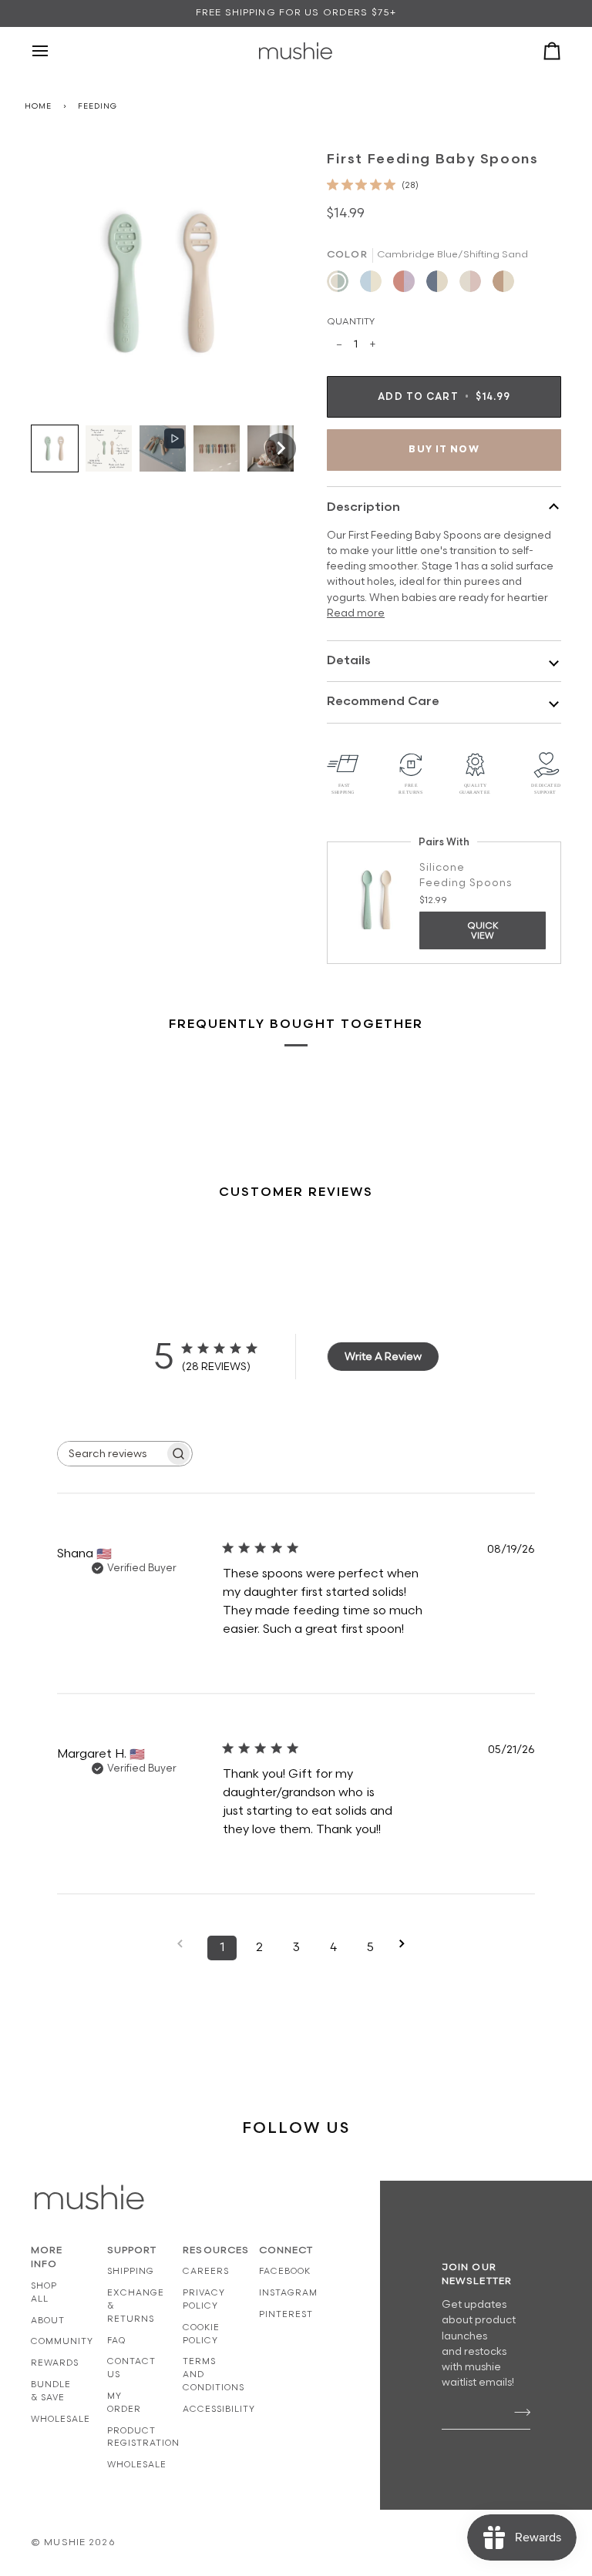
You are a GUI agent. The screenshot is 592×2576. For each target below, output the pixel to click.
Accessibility (219, 2409)
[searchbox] (111, 1454)
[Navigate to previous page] (185, 1944)
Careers (206, 2271)
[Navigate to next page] (407, 1944)
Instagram (288, 2293)
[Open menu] (54, 51)
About (48, 2321)
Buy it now (444, 450)
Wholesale (61, 2419)
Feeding (97, 106)
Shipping (131, 2271)
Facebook (285, 2271)
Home (38, 106)
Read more (356, 613)
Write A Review (383, 1357)
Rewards (55, 2363)
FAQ (116, 2341)
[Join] (518, 2412)
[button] (55, 448)
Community (62, 2341)
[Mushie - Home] (296, 51)
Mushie (66, 2542)
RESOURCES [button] (205, 2250)
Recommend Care (383, 702)
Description (363, 507)
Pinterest (286, 2314)
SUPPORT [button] (130, 2250)
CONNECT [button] (282, 2250)
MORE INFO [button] (47, 2258)
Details (349, 661)
